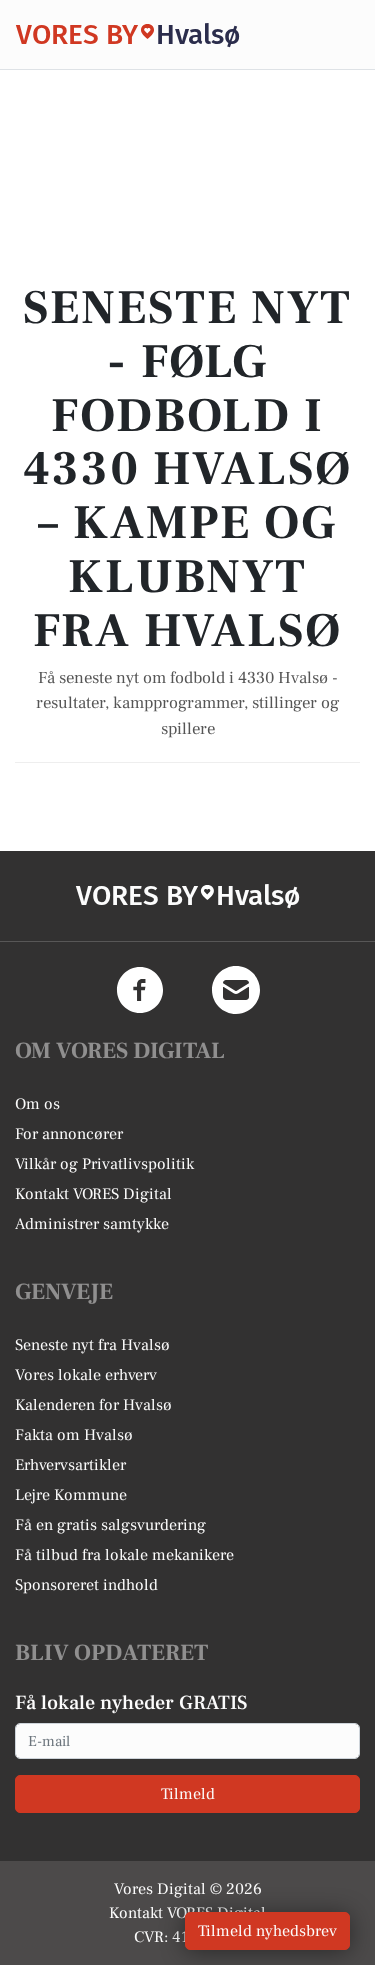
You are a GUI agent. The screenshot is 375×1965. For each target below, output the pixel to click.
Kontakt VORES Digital (93, 1194)
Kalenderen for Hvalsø (93, 1405)
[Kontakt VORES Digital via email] (236, 990)
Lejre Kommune (71, 1495)
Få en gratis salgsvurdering (110, 1525)
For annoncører (69, 1134)
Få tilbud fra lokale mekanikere (124, 1555)
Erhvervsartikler (70, 1465)
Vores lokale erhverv (86, 1375)
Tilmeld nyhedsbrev (267, 1931)
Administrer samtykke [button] (92, 1224)
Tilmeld (188, 1794)
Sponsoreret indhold (86, 1585)
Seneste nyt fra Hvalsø (92, 1345)
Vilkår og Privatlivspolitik (104, 1164)
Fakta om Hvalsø (74, 1435)
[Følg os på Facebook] (140, 990)
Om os (37, 1104)
